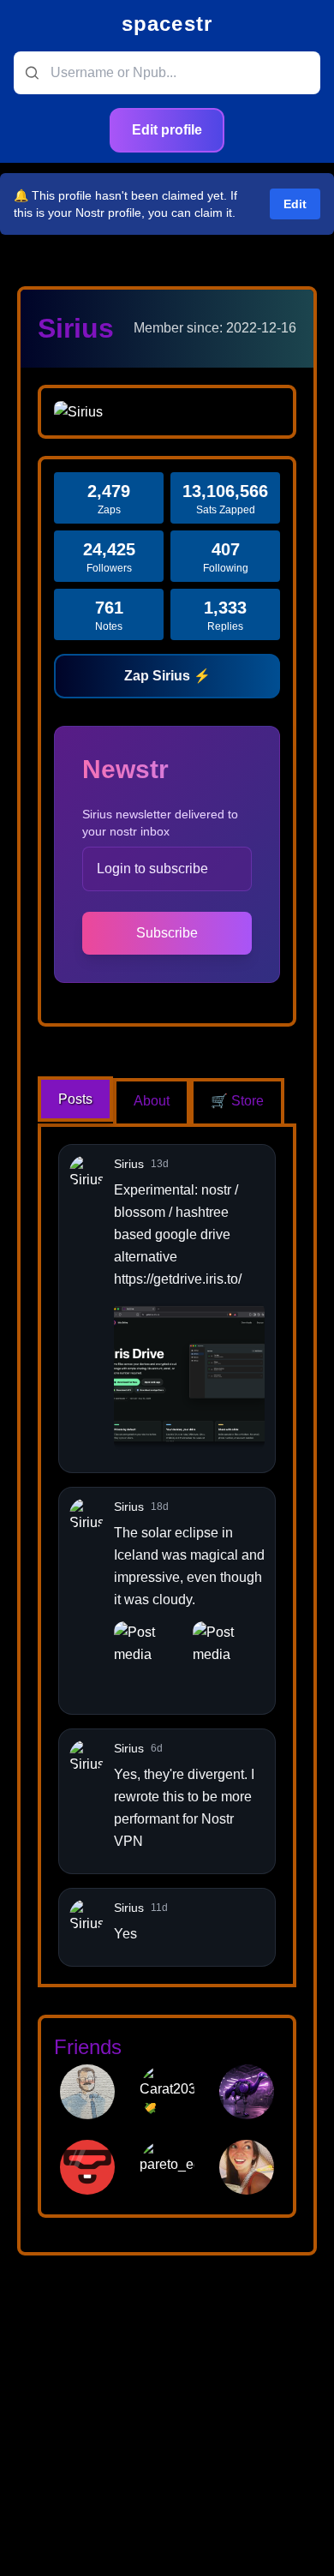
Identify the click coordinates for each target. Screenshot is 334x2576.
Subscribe (167, 933)
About (152, 1101)
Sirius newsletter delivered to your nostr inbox (160, 823)
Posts (75, 1099)
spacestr (167, 24)
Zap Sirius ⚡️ (167, 676)
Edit (295, 204)
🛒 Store (237, 1101)
